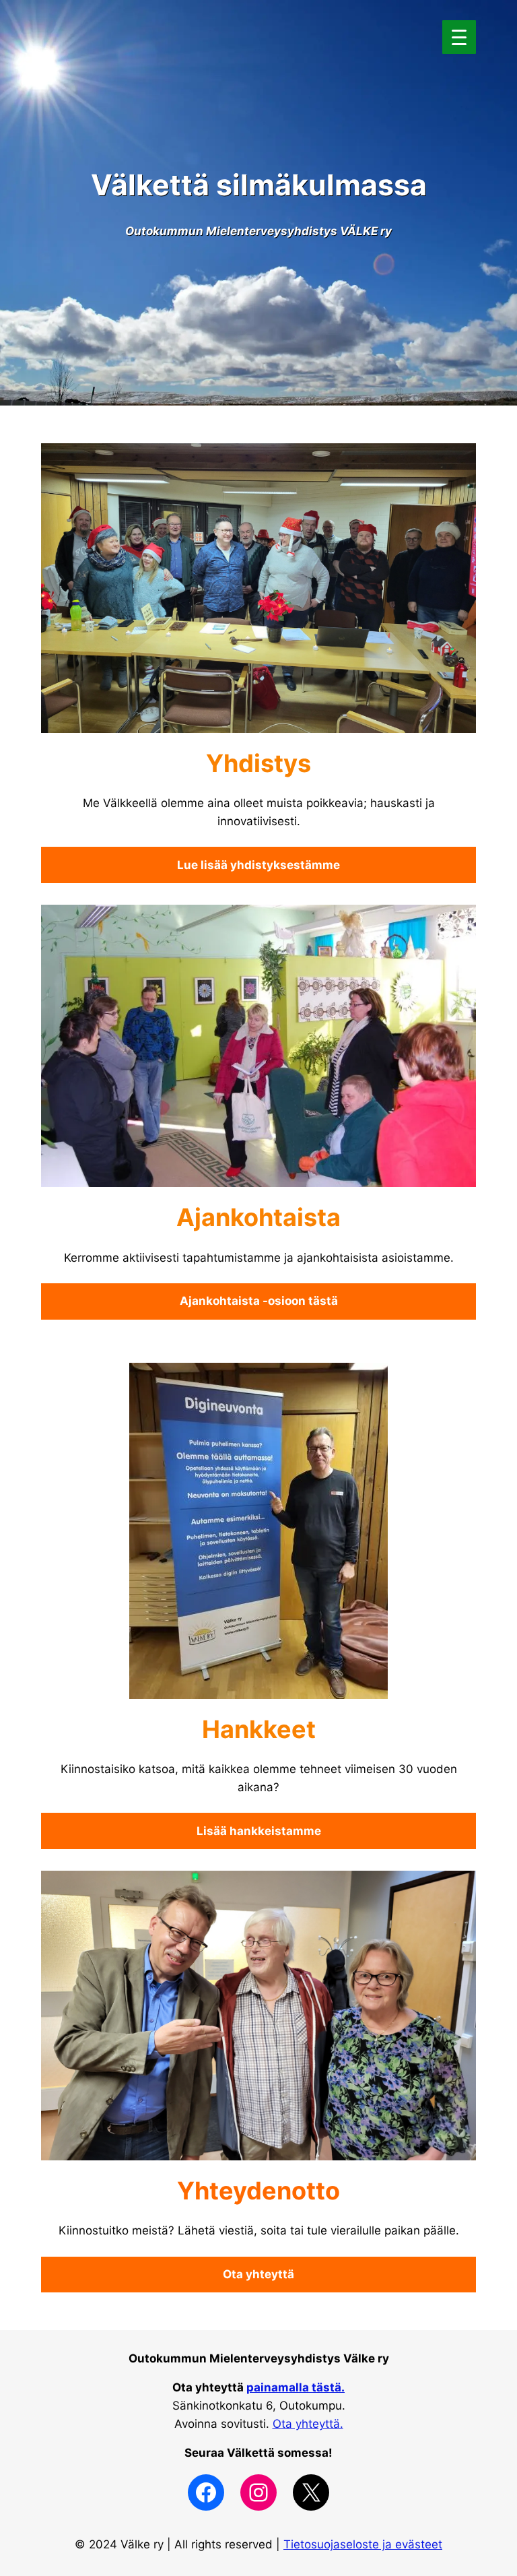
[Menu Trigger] (459, 37)
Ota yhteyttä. (308, 2424)
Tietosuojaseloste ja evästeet (363, 2544)
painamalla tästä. (296, 2387)
